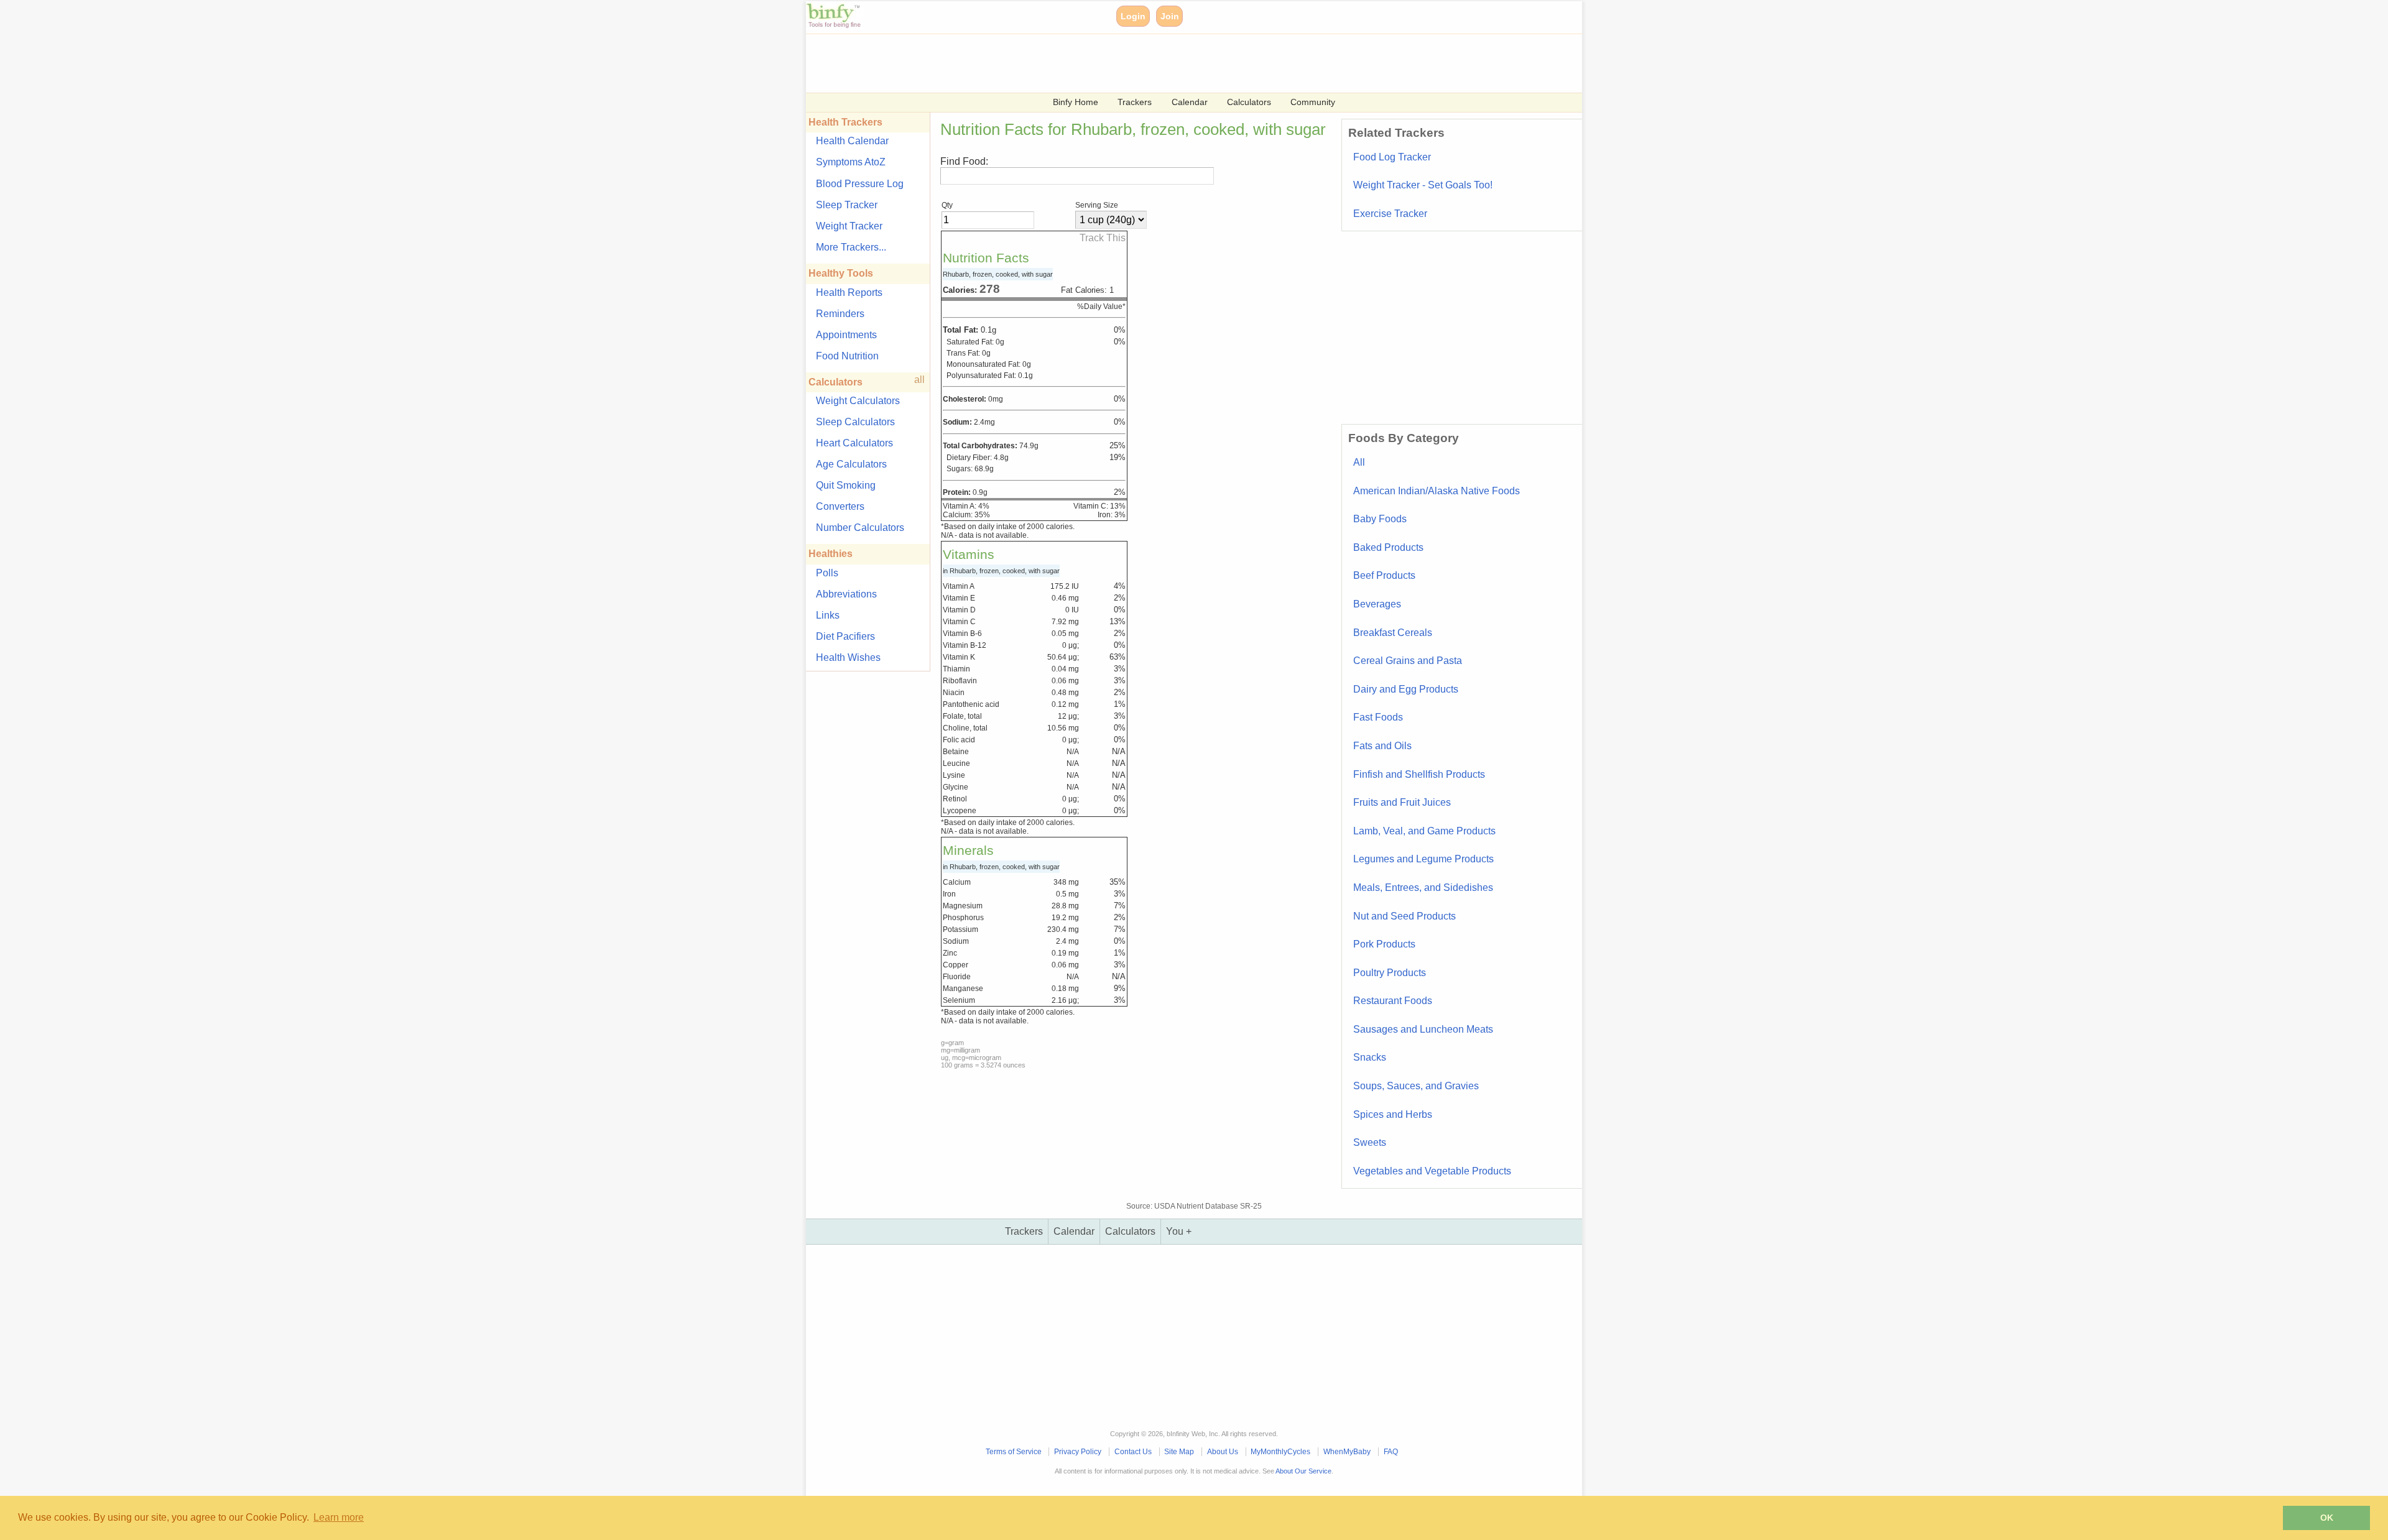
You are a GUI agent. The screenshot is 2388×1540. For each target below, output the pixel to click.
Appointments (846, 335)
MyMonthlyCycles (1280, 1452)
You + (1179, 1231)
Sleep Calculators (855, 422)
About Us (1223, 1452)
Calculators (1249, 102)
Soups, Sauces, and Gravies (1416, 1086)
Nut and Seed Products (1405, 916)
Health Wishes (848, 657)
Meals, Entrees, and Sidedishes (1423, 888)
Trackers (1135, 102)
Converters (840, 506)
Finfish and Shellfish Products (1419, 774)
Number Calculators (860, 528)
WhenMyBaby (1347, 1452)
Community (1313, 102)
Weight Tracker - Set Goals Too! (1423, 185)
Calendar (1190, 102)
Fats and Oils (1382, 746)
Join (1170, 16)
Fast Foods (1378, 717)
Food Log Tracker (1392, 157)
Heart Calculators (854, 443)
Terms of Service (1014, 1452)
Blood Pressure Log (860, 184)
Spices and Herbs (1393, 1114)
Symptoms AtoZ (851, 162)
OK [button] (2327, 1518)
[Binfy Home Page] (835, 26)
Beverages (1377, 604)
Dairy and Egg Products (1406, 689)
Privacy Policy (1078, 1452)
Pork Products (1384, 944)
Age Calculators (851, 464)
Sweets (1370, 1142)
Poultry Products (1390, 973)
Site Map (1179, 1452)
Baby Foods (1380, 519)
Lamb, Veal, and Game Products (1424, 831)
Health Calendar (852, 141)
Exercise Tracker (1390, 214)
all (919, 380)
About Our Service (1303, 1471)
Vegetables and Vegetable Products (1432, 1171)
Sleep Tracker (847, 205)
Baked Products (1388, 547)
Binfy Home (1076, 102)
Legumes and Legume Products (1423, 859)
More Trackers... (851, 247)
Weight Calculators (858, 401)
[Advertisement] (1179, 62)
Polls (827, 573)
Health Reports (849, 293)
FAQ (1391, 1452)
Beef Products (1384, 575)
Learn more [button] (339, 1517)
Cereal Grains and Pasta (1408, 661)
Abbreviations (846, 594)
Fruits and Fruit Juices (1402, 802)
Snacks (1370, 1057)
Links (828, 615)
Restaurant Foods (1393, 1001)
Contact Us (1133, 1452)
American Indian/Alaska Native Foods (1437, 491)
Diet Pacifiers (845, 636)
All (1359, 462)
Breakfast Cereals (1393, 633)
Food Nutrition (847, 356)
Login (1133, 16)
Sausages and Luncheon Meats (1423, 1029)
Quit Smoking (846, 485)
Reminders (840, 314)
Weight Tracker (849, 226)
